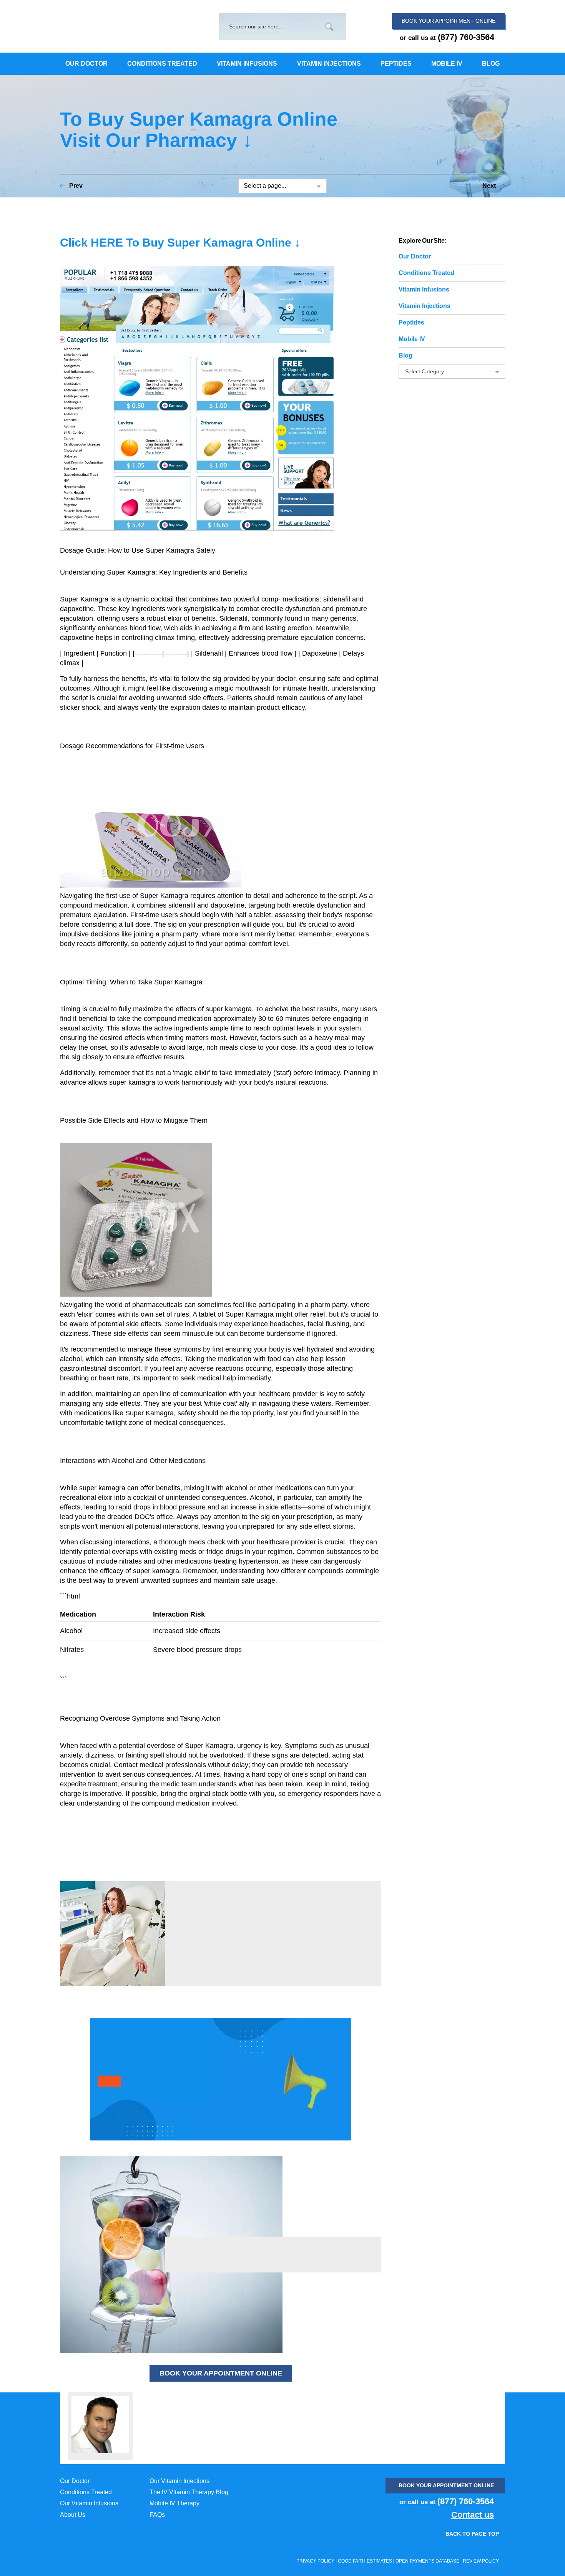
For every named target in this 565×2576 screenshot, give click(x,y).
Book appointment (449, 21)
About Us (73, 2515)
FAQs (157, 2515)
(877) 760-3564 (466, 37)
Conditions (426, 273)
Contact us (473, 2515)
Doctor (415, 256)
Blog (405, 355)
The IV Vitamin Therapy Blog (189, 2492)
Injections (425, 306)
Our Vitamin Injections (179, 2481)
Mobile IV (412, 339)
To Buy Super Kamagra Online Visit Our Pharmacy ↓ (199, 130)
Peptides (411, 322)
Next (489, 186)
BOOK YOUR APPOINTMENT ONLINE (221, 2373)
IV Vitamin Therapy (106, 25)
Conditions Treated (86, 2492)
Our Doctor (75, 2481)
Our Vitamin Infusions (89, 2503)
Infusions (424, 289)
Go (329, 27)
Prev (76, 186)
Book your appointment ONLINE (446, 2485)
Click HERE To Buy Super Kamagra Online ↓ (180, 243)
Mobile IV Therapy (174, 2503)
